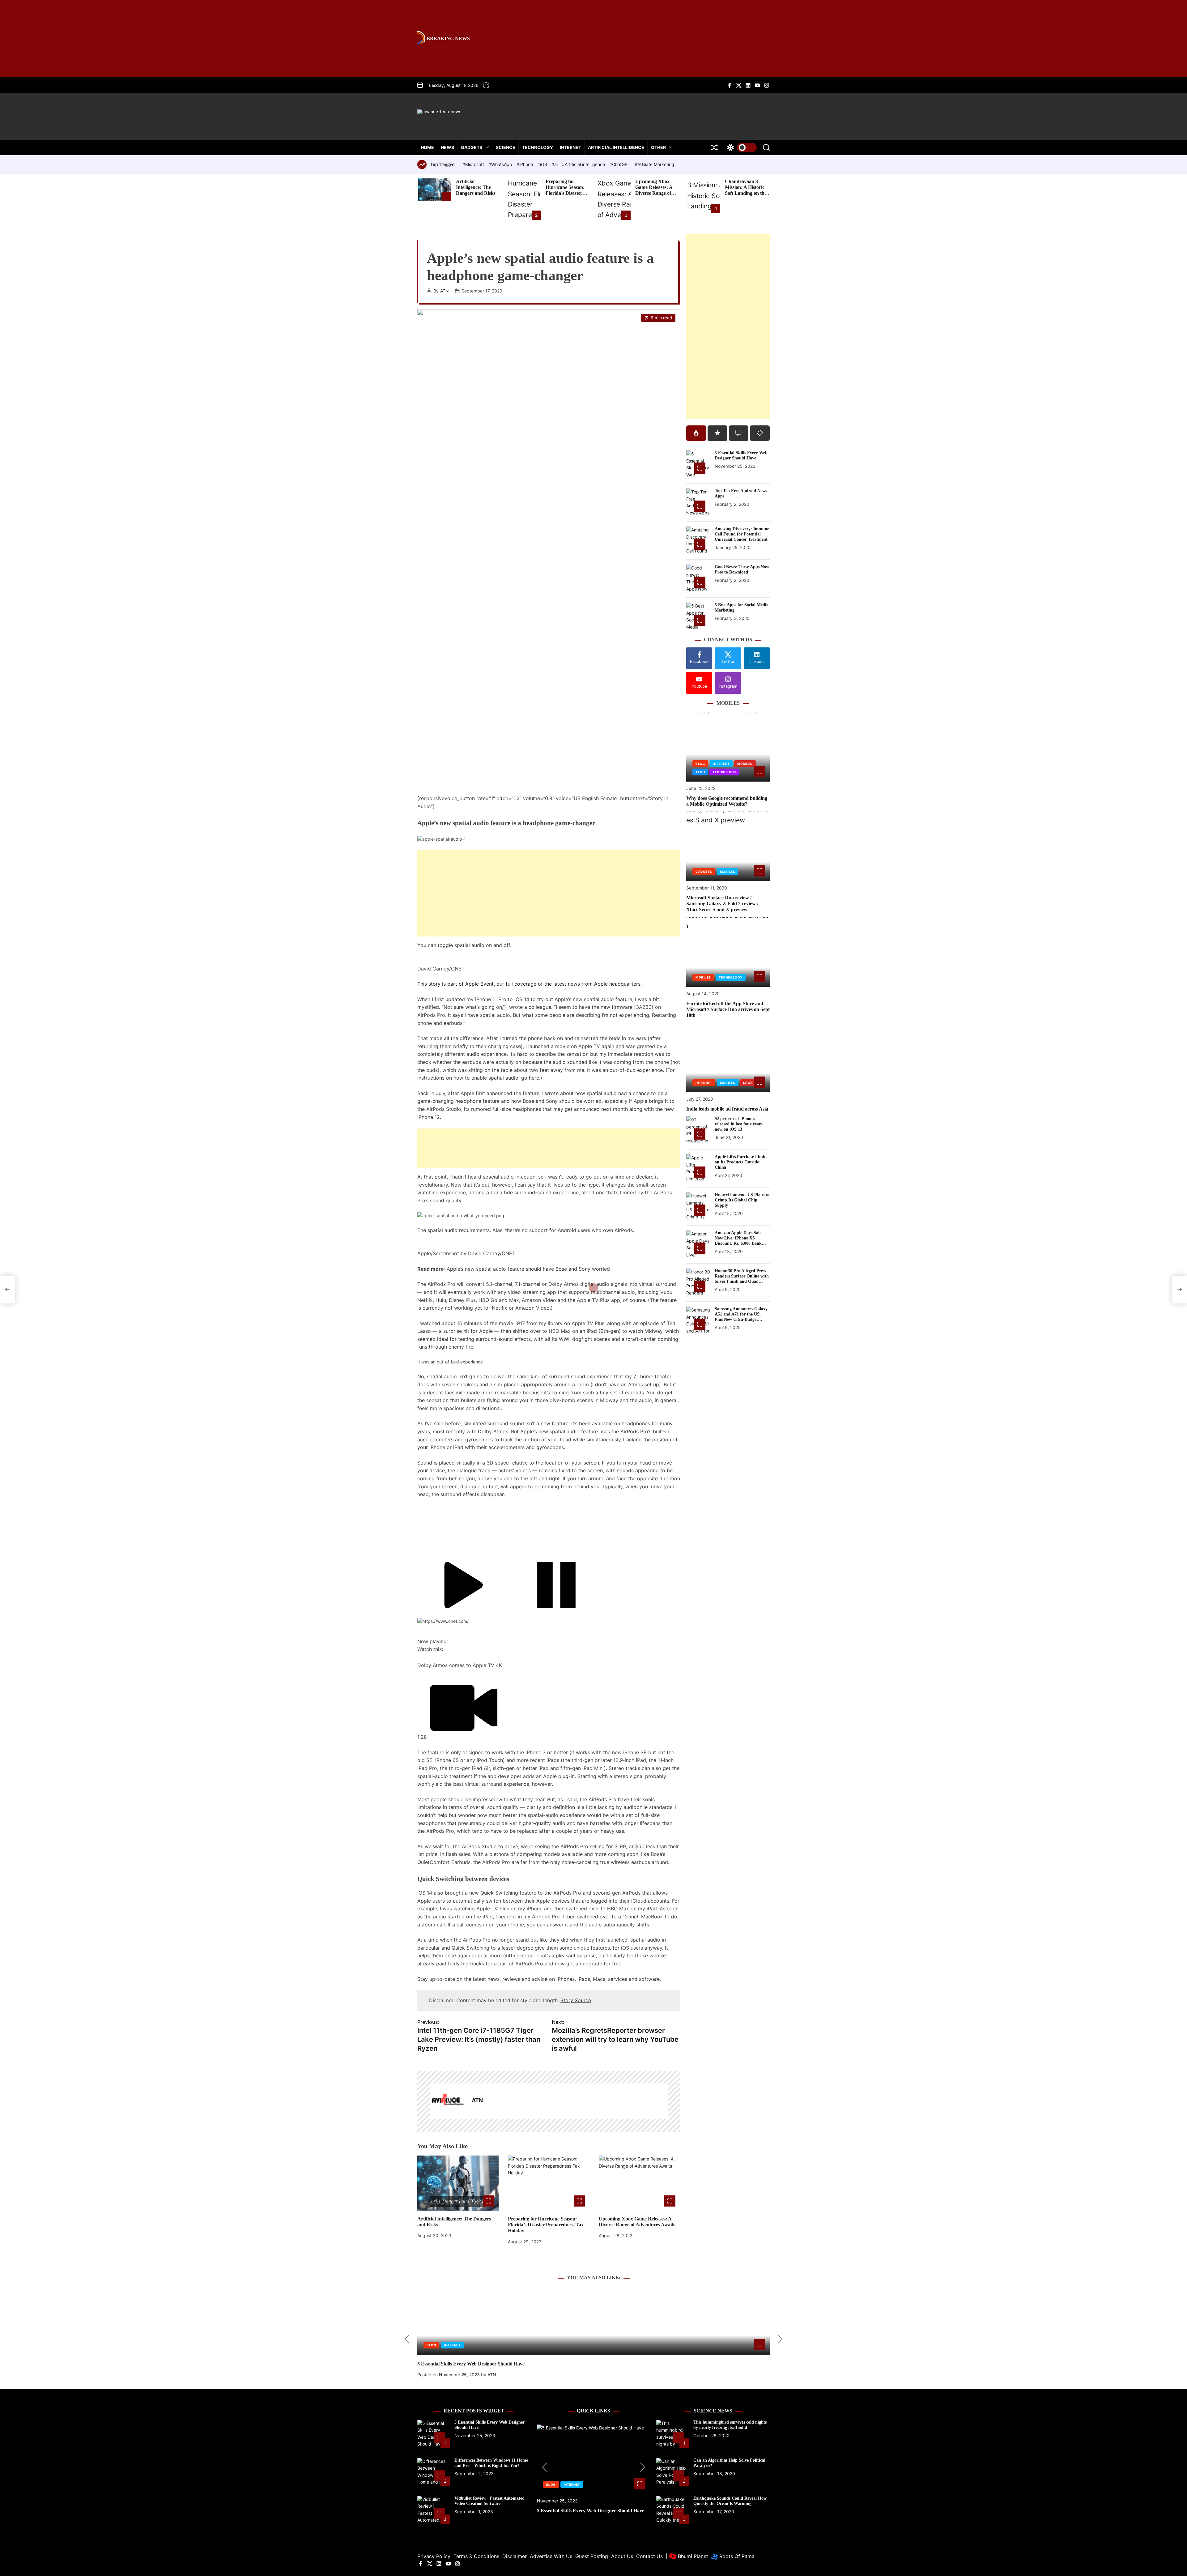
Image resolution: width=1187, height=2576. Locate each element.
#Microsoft (474, 164)
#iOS (543, 164)
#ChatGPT (620, 164)
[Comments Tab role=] (739, 433)
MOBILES (745, 764)
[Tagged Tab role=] (760, 433)
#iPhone (525, 164)
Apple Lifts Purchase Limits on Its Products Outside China (741, 1162)
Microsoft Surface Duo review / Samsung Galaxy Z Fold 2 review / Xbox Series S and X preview (722, 904)
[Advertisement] (549, 893)
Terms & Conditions (476, 2556)
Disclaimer (515, 2556)
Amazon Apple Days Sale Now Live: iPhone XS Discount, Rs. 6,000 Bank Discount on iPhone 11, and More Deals (740, 1243)
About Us (622, 2556)
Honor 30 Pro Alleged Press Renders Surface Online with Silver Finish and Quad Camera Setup (742, 1279)
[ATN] (448, 2101)
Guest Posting (592, 2556)
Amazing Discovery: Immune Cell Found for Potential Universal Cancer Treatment (742, 534)
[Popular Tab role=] (696, 433)
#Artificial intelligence (584, 164)
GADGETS (472, 147)
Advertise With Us (551, 2556)
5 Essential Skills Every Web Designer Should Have (741, 455)
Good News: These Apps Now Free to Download (742, 569)
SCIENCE (506, 147)
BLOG (700, 764)
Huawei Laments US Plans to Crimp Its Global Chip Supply (742, 1200)
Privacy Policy (434, 2556)
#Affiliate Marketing (654, 164)
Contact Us (649, 2556)
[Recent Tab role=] (717, 433)
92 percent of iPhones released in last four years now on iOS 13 (738, 1124)
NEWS (447, 147)
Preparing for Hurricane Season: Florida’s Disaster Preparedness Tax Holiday (565, 193)
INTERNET (570, 147)
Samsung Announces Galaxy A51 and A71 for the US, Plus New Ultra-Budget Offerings (741, 1317)
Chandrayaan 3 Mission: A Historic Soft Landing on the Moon (746, 190)
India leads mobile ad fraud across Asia (727, 1109)
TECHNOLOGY (538, 147)
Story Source (576, 2000)
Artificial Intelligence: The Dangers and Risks (476, 187)
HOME (427, 147)
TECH (700, 772)
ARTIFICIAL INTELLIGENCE (616, 147)
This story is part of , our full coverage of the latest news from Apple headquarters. (530, 984)
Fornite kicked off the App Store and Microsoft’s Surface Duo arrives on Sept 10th (728, 1009)
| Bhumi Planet (687, 2556)
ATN (445, 291)
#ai (555, 164)
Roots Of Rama (736, 2556)
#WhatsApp (501, 164)
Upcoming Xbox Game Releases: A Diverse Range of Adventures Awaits (655, 190)
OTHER (658, 147)
